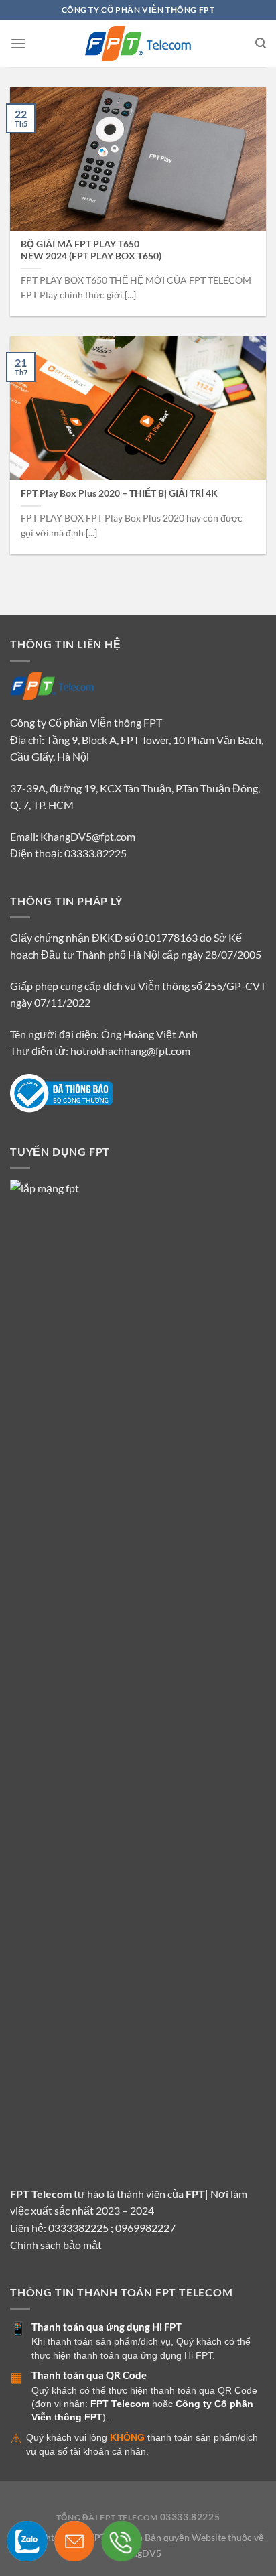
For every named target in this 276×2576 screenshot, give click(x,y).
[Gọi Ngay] (101, 2541)
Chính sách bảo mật (56, 2245)
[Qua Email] (55, 2541)
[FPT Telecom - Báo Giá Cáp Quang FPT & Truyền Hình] (138, 44)
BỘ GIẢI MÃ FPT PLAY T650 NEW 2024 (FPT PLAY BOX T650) (91, 250)
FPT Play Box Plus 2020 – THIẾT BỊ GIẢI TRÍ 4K (119, 493)
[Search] (261, 43)
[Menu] (18, 43)
